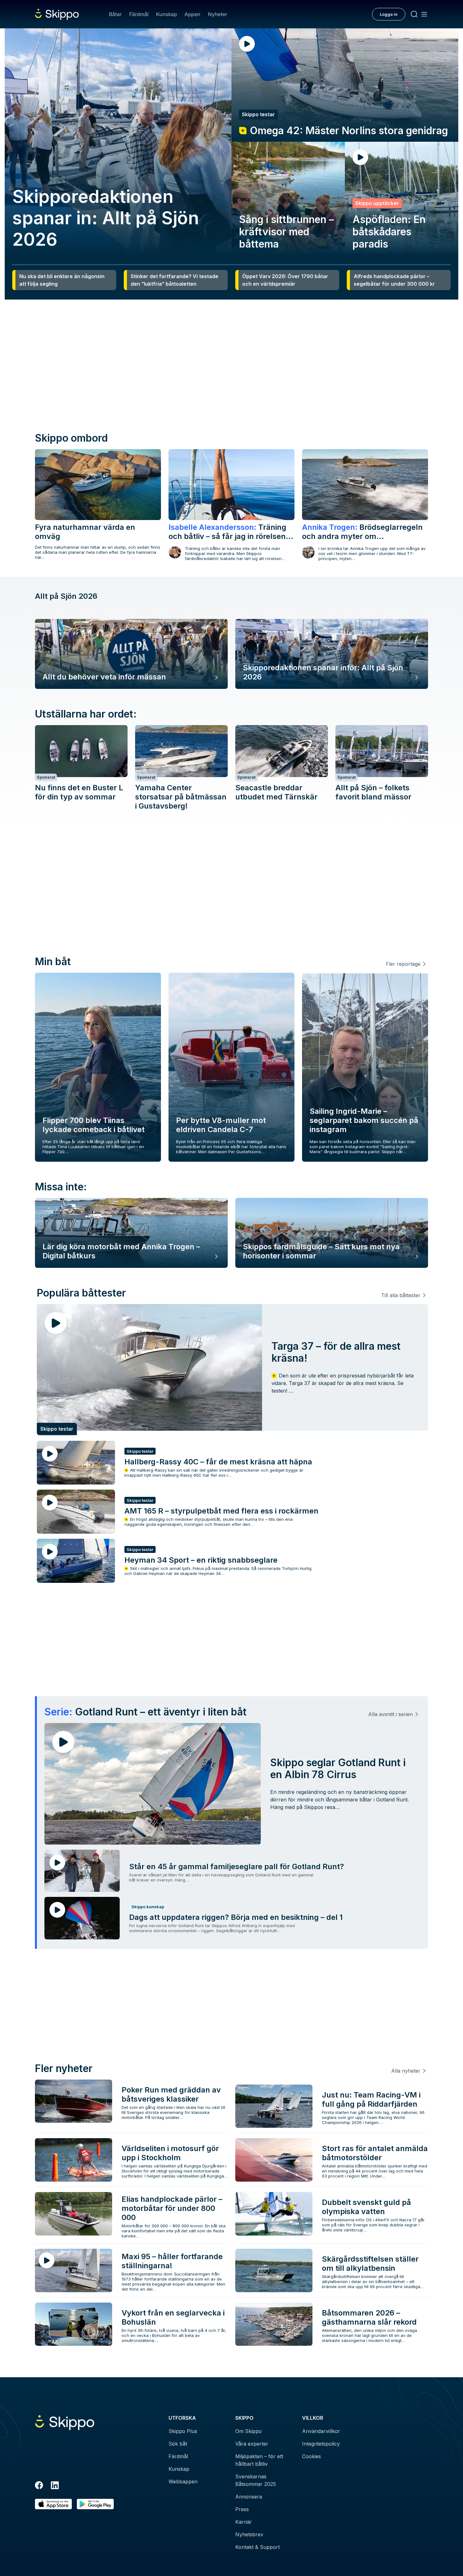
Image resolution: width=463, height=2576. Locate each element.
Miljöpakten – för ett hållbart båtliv (259, 2460)
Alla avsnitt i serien (391, 1714)
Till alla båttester (401, 1295)
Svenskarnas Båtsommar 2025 (256, 2480)
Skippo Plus (183, 2431)
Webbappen (183, 2482)
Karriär (244, 2522)
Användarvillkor (321, 2431)
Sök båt (178, 2444)
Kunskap (167, 14)
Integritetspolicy (321, 2444)
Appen (192, 14)
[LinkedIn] (55, 2486)
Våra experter (252, 2444)
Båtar (115, 14)
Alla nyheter (406, 2071)
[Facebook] (39, 2486)
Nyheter (217, 14)
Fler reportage (403, 964)
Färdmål (139, 14)
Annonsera (249, 2497)
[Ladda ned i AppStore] (53, 2504)
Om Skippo (249, 2431)
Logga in (389, 14)
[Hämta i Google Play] (95, 2504)
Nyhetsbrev (249, 2534)
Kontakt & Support (257, 2547)
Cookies (312, 2456)
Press (242, 2509)
